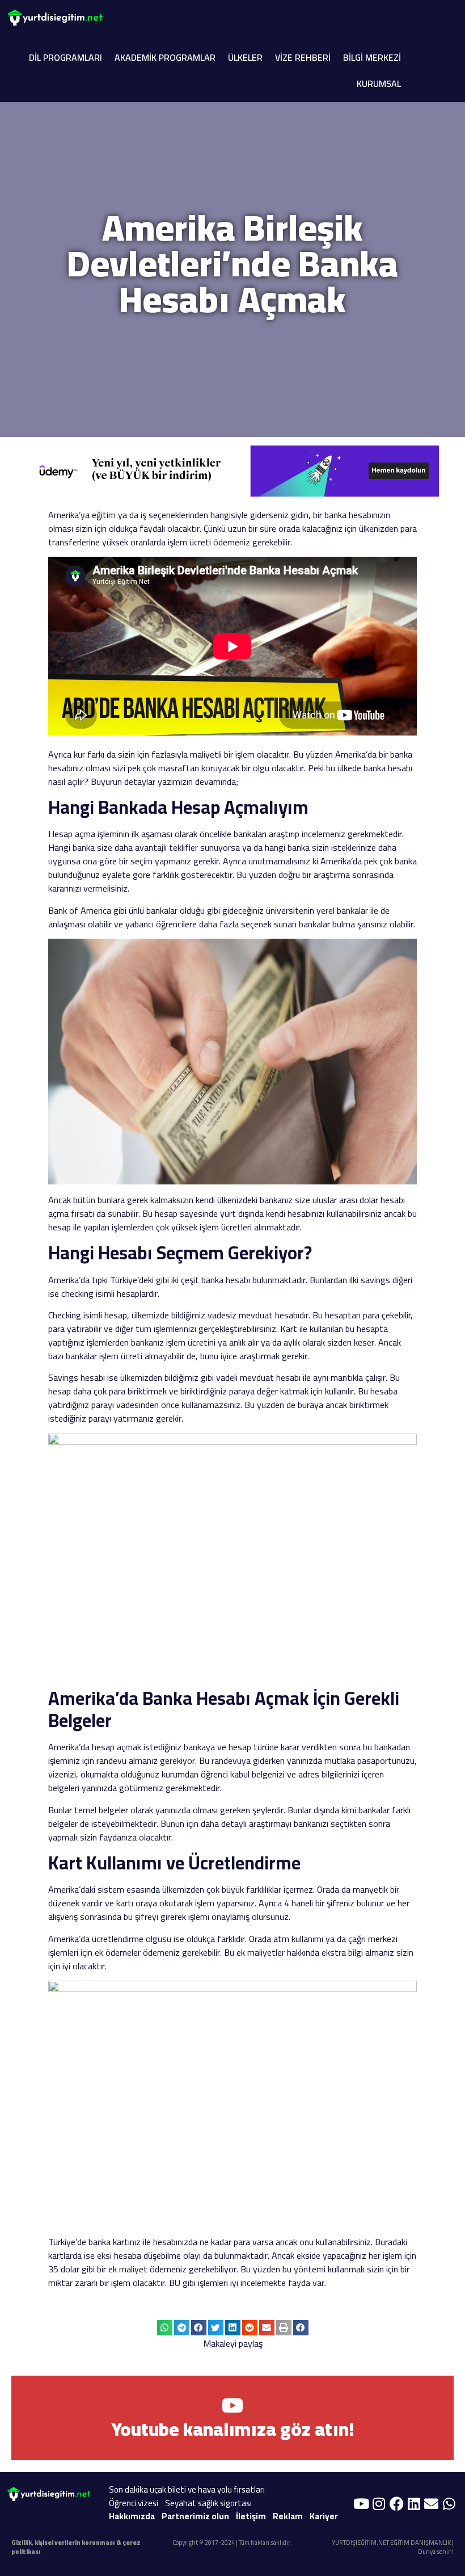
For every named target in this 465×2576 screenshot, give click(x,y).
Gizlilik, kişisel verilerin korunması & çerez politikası (76, 2547)
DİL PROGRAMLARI (65, 57)
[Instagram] (379, 2503)
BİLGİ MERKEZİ (372, 57)
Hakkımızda (132, 2516)
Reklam (288, 2516)
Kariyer (324, 2516)
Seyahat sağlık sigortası (208, 2503)
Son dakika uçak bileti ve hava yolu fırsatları (187, 2489)
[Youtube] (361, 2503)
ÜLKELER (245, 57)
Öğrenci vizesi (134, 2503)
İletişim (251, 2516)
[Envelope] (432, 2503)
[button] (165, 2328)
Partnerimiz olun (195, 2516)
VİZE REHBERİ (303, 57)
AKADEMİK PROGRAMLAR (165, 57)
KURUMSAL (379, 83)
